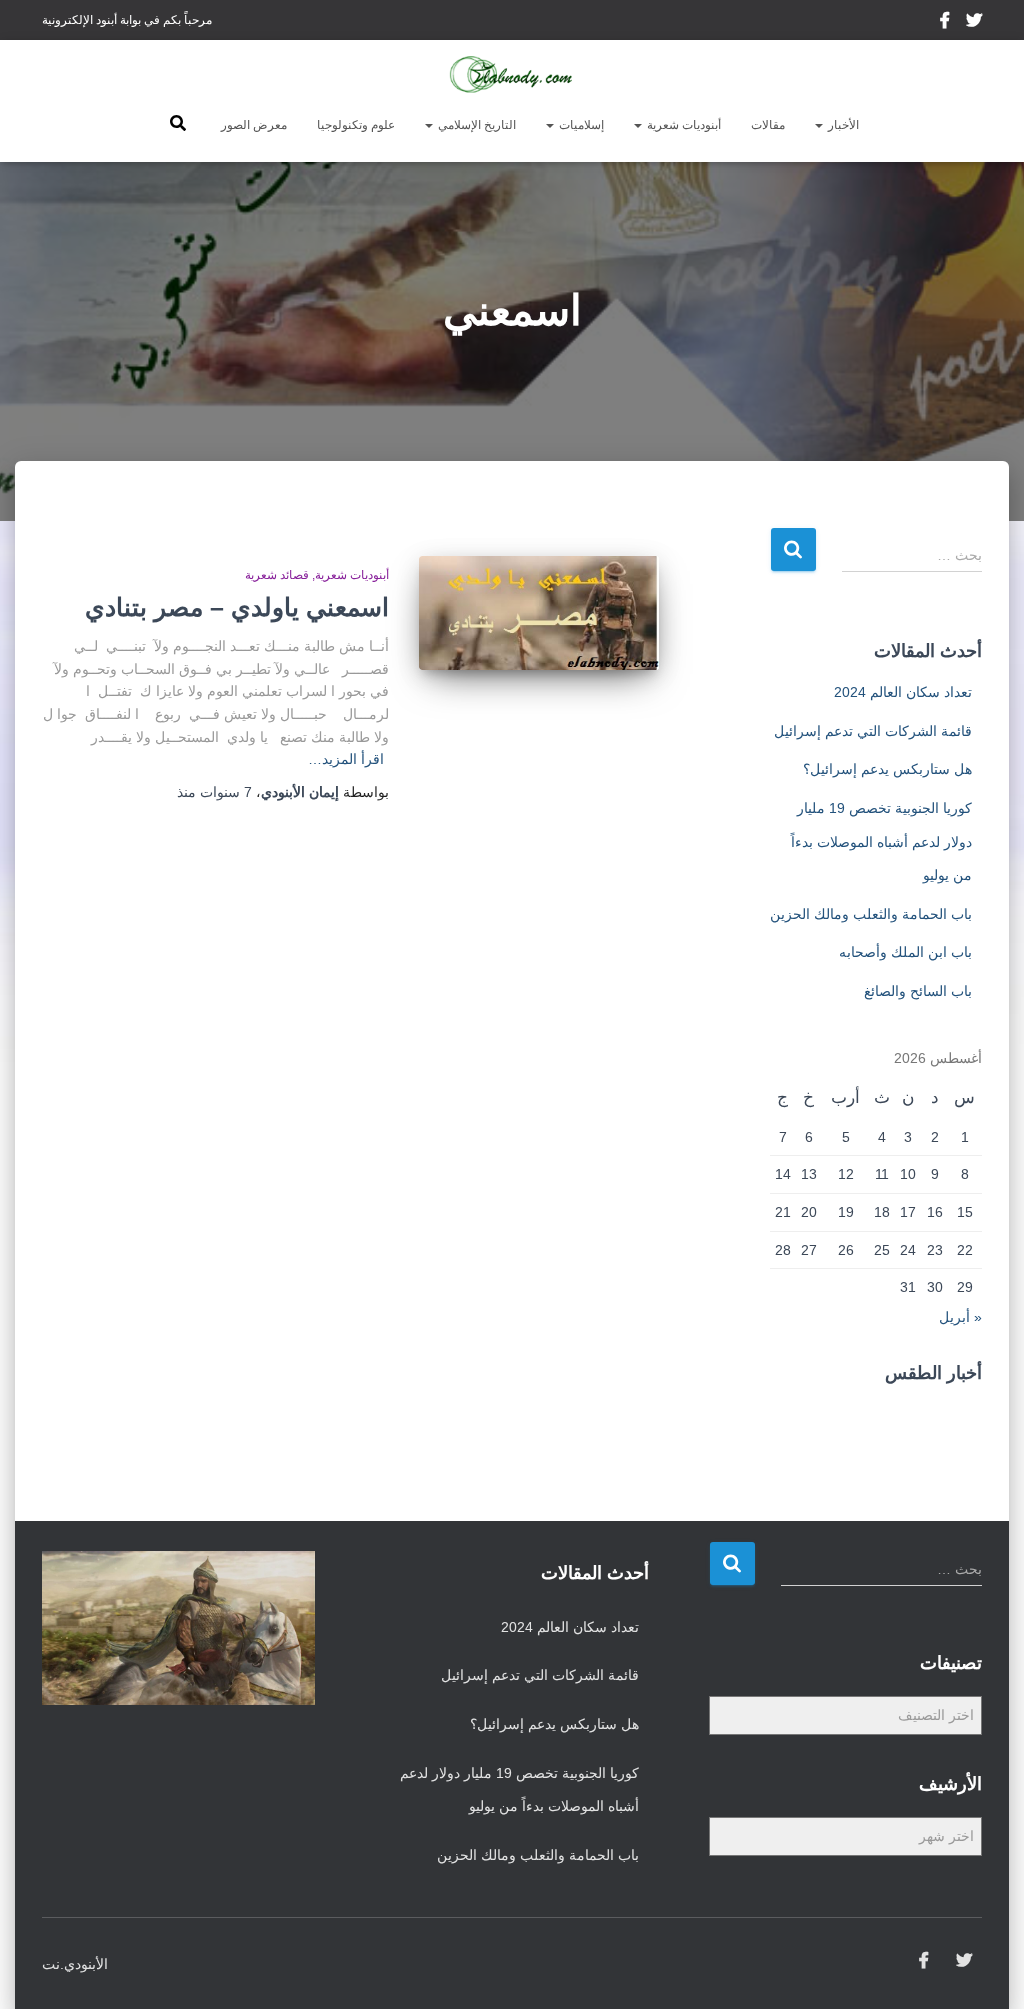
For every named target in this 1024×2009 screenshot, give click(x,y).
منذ (214, 792)
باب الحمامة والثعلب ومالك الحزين (871, 914)
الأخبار (842, 125)
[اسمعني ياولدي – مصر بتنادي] (538, 613)
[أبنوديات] (511, 75)
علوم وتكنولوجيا (356, 125)
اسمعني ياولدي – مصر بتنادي (237, 607)
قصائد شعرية (277, 575)
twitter (974, 23)
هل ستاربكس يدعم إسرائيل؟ (887, 769)
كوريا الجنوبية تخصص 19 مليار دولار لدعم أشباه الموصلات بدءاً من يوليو (881, 841)
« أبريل (960, 1317)
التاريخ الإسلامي (475, 125)
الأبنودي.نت (75, 1964)
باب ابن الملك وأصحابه (905, 952)
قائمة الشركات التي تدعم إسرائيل (873, 731)
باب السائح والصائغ (918, 991)
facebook (946, 23)
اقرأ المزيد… (346, 759)
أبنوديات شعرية (682, 125)
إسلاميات (580, 125)
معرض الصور (254, 125)
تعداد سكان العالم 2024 (903, 692)
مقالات (768, 125)
